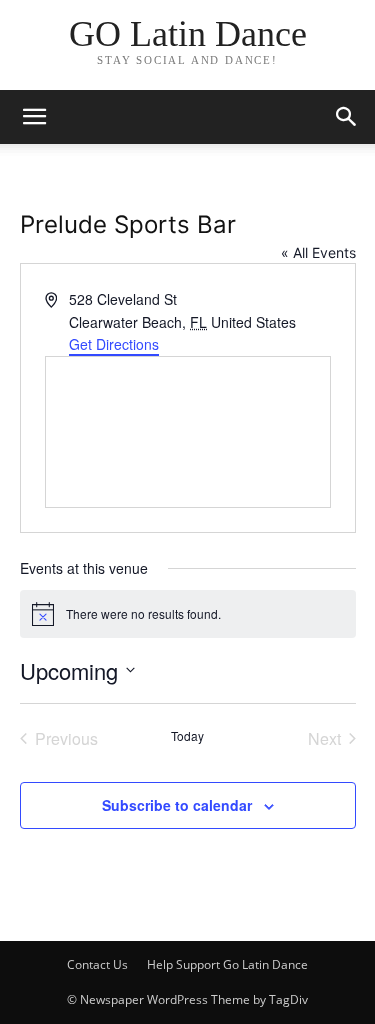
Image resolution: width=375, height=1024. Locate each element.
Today (187, 736)
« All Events (318, 252)
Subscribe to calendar (177, 805)
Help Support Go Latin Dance (227, 964)
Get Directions (114, 344)
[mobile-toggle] (34, 117)
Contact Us (97, 964)
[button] (347, 117)
